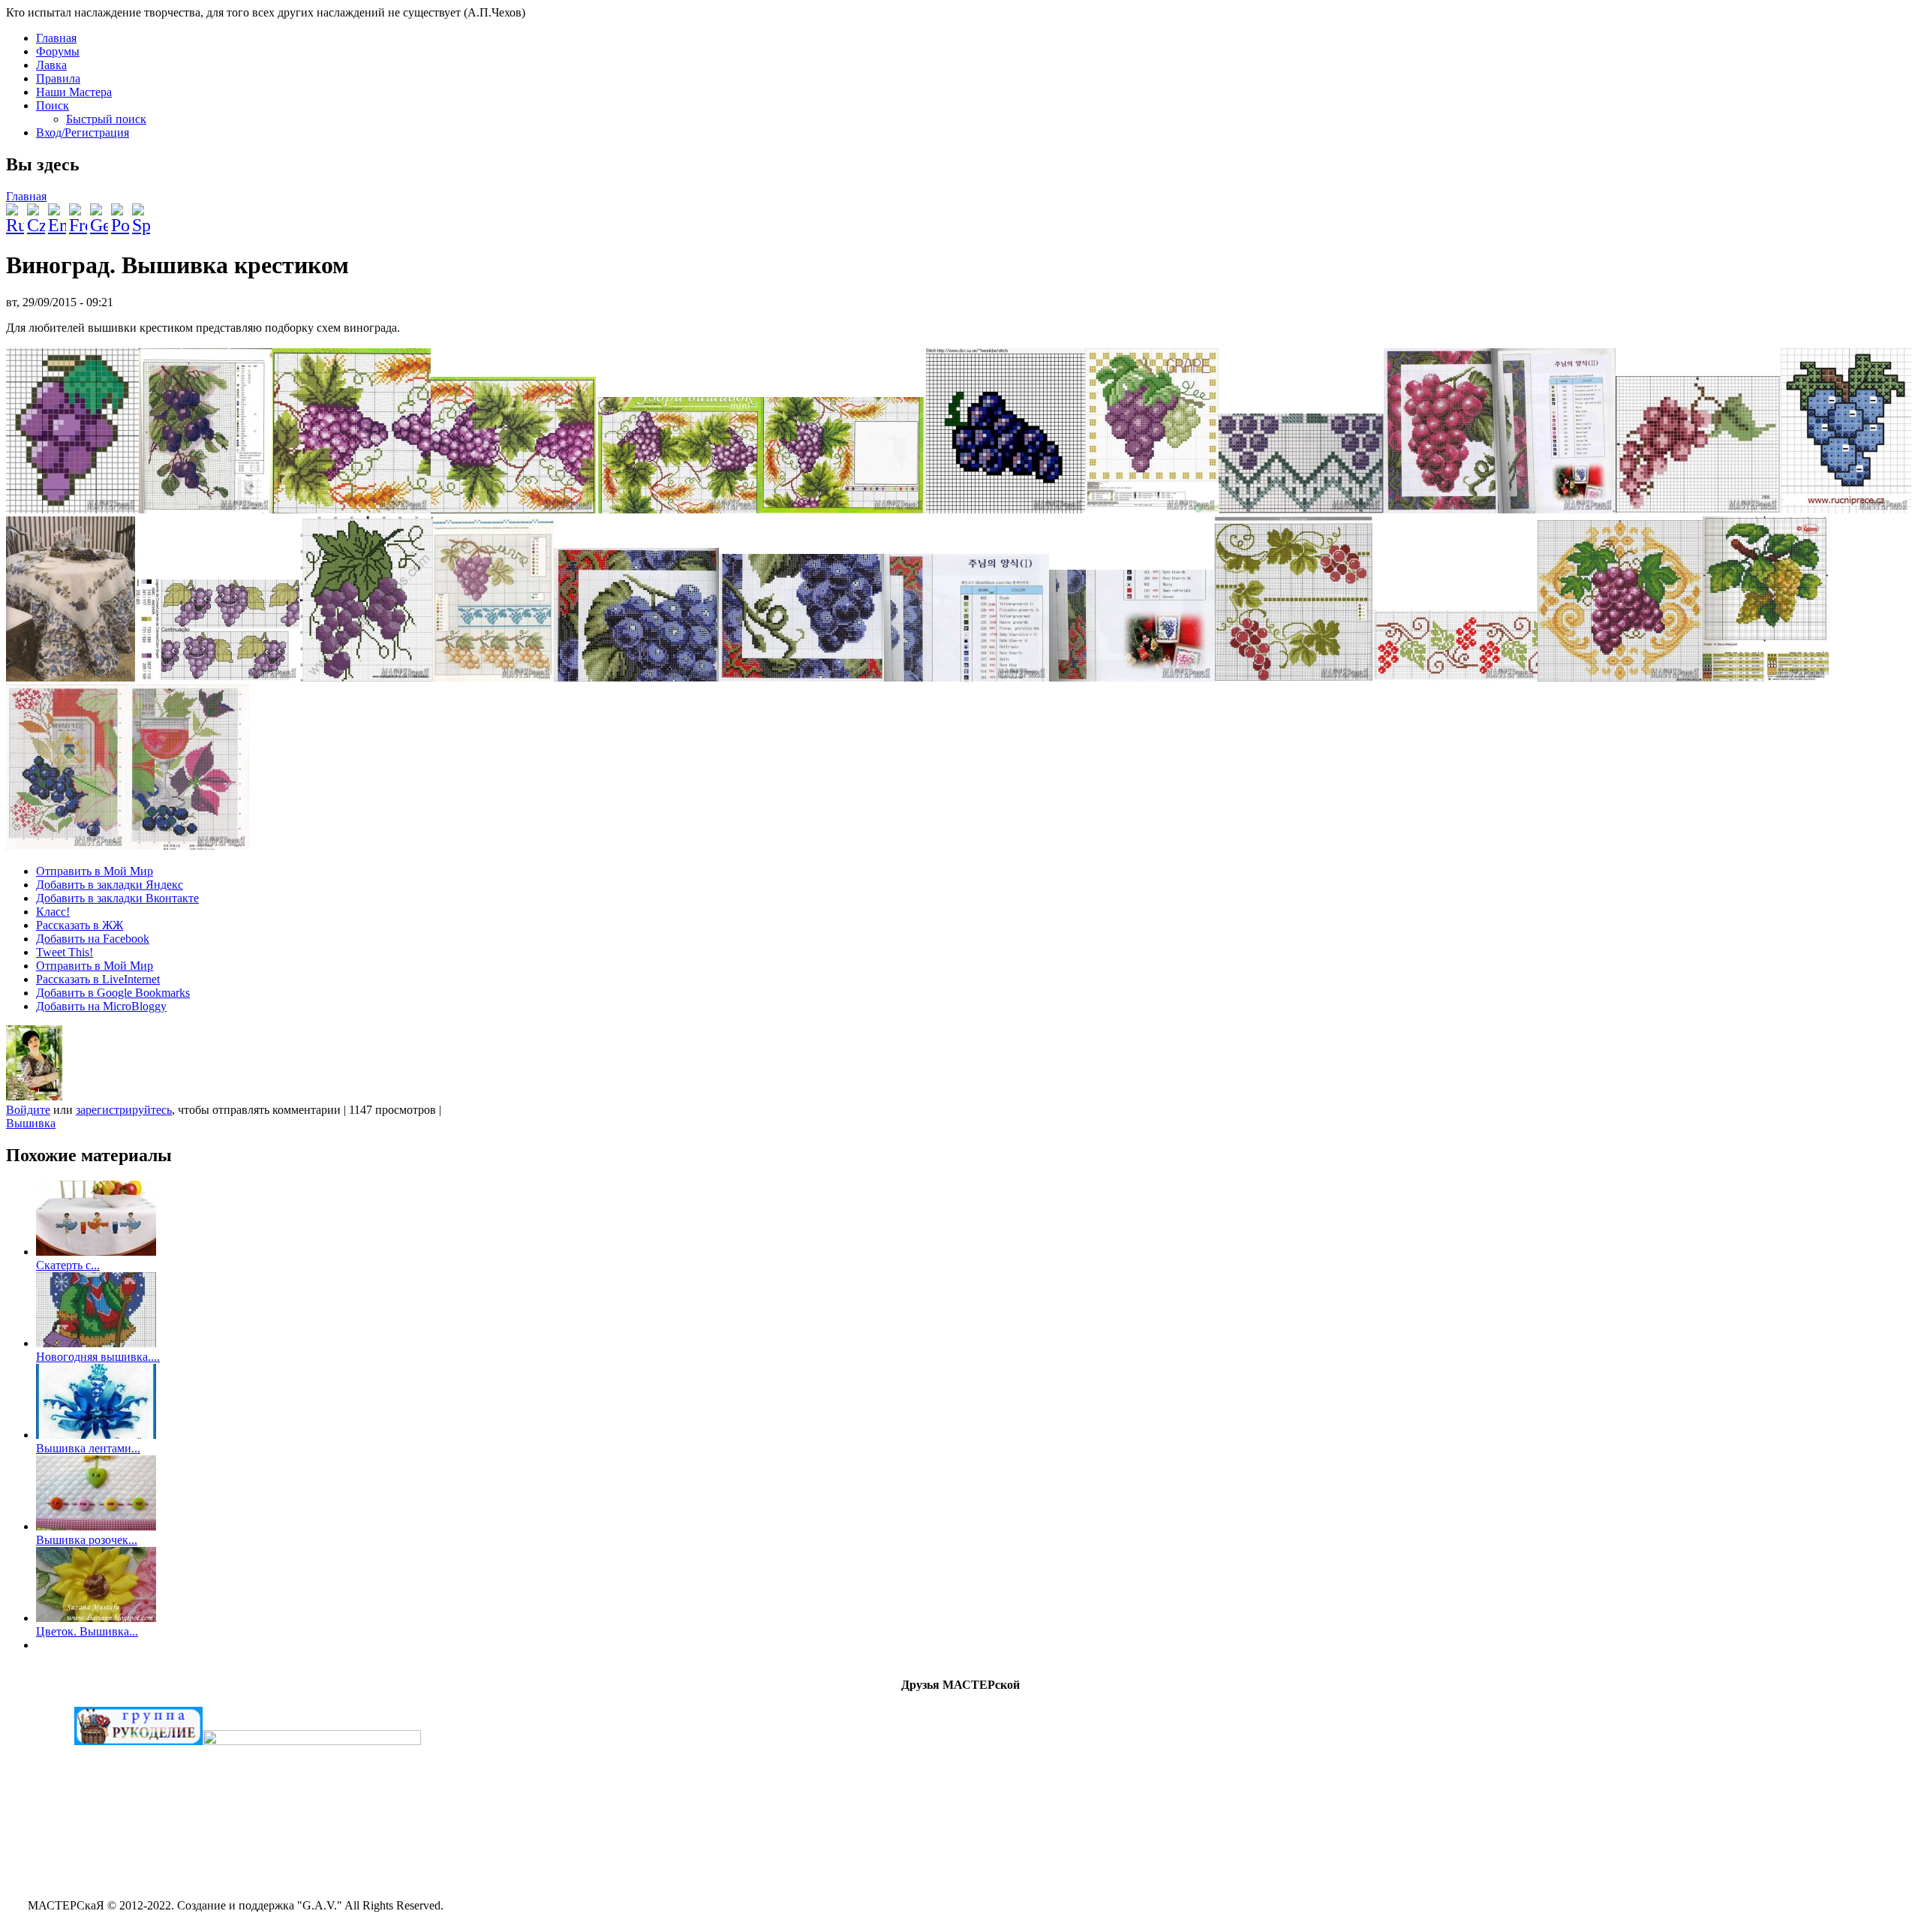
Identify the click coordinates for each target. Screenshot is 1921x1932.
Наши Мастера (74, 92)
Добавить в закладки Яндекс (110, 885)
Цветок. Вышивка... (87, 1631)
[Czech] (36, 213)
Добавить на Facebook (93, 939)
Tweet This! (65, 952)
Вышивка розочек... (87, 1540)
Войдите (28, 1110)
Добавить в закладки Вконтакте (117, 898)
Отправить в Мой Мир (95, 871)
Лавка (51, 65)
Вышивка (31, 1123)
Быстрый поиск (106, 119)
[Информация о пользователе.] (34, 1096)
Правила (58, 78)
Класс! (53, 912)
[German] (99, 213)
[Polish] (120, 213)
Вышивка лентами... (88, 1448)
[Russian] (15, 213)
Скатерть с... (68, 1265)
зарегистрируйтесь (124, 1110)
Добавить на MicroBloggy (101, 1006)
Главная (56, 38)
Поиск (53, 105)
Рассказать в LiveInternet (98, 979)
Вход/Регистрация (83, 132)
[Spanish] (141, 213)
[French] (78, 213)
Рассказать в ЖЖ (80, 925)
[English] (57, 213)
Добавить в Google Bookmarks (113, 993)
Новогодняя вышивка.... (98, 1357)
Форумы (58, 51)
